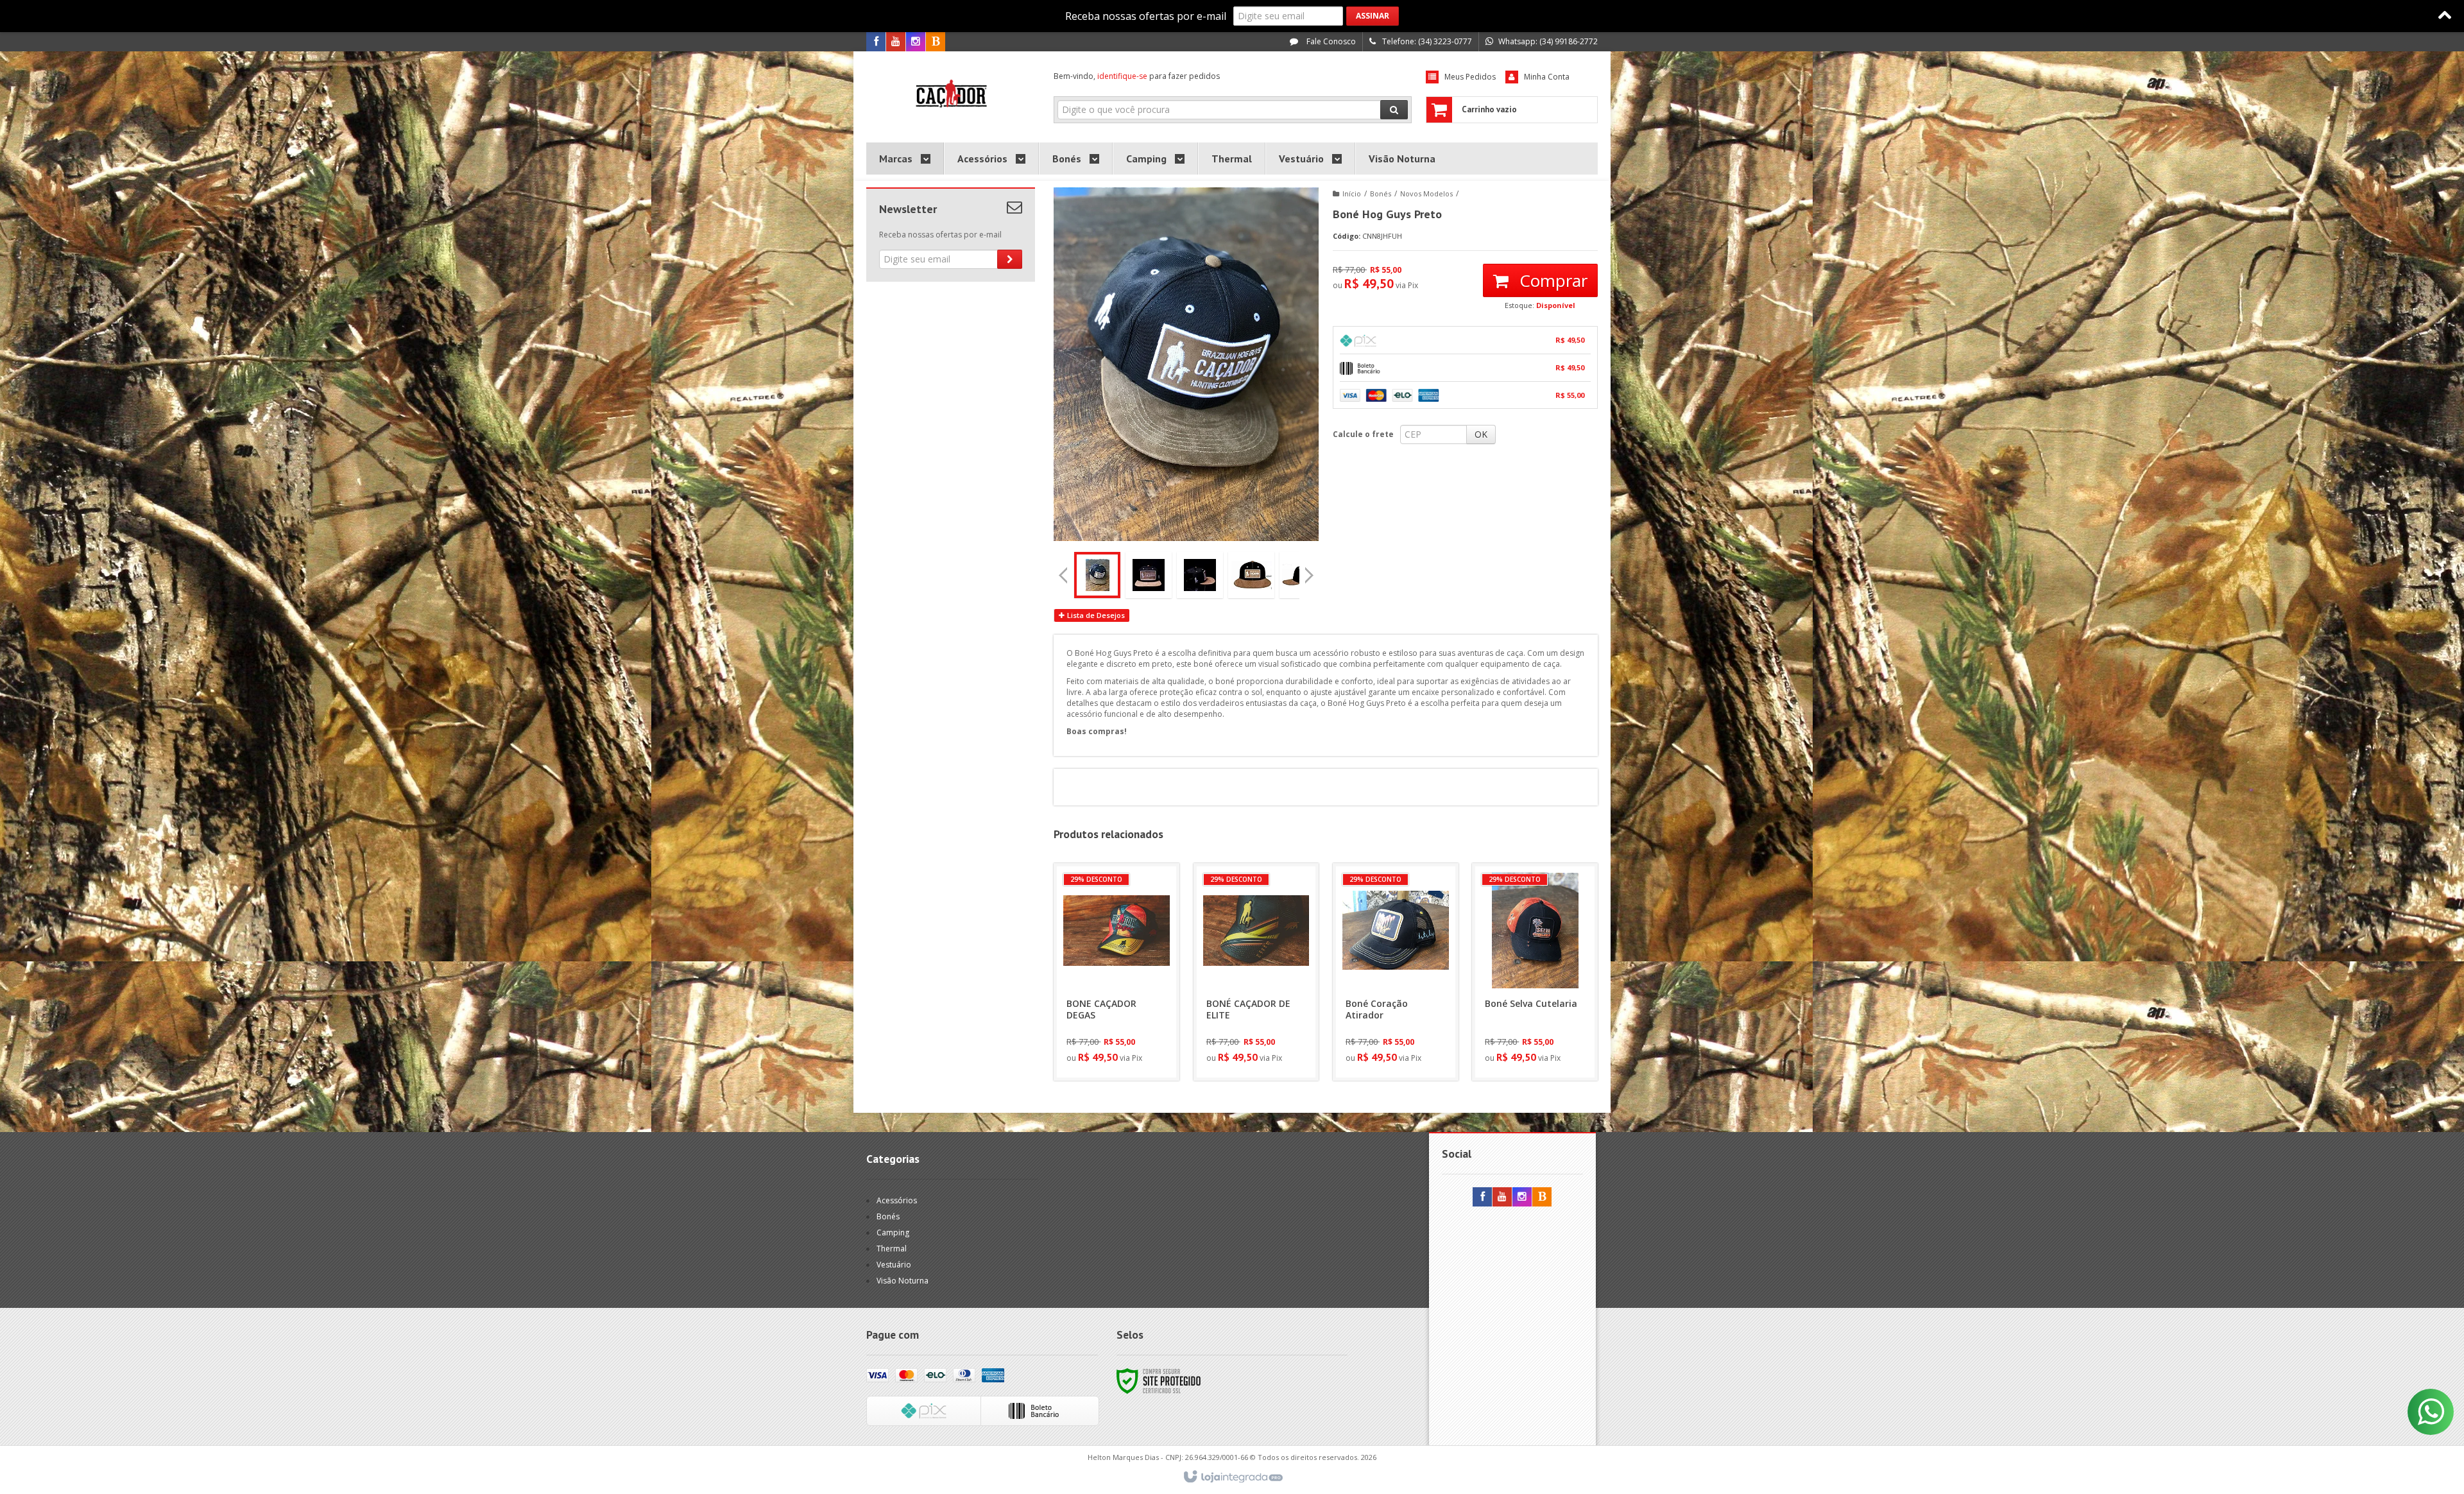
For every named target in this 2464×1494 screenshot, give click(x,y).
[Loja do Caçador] (951, 94)
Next (1310, 571)
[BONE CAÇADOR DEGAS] (1116, 972)
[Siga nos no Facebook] (876, 42)
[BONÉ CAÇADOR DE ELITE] (1256, 972)
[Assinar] (1373, 16)
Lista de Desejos (1095, 615)
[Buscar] (1394, 110)
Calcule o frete (1363, 434)
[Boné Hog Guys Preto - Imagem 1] (1097, 575)
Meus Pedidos (1470, 77)
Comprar (1551, 280)
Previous (1063, 575)
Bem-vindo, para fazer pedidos (1137, 76)
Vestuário (894, 1265)
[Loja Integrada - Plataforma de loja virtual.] (1232, 1477)
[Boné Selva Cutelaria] (1535, 972)
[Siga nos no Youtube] (896, 42)
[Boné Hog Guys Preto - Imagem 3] (1200, 575)
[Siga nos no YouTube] (1502, 1197)
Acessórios (897, 1200)
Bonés (1381, 193)
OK (1481, 434)
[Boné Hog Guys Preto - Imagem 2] (1149, 575)
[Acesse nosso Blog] (936, 42)
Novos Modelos (1426, 193)
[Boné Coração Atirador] (1396, 972)
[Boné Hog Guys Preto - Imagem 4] (1251, 575)
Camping (893, 1232)
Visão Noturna (903, 1281)
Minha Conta (1547, 77)
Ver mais (1124, 1017)
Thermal (892, 1249)
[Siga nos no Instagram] (916, 42)
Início (1352, 193)
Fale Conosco (1330, 41)
